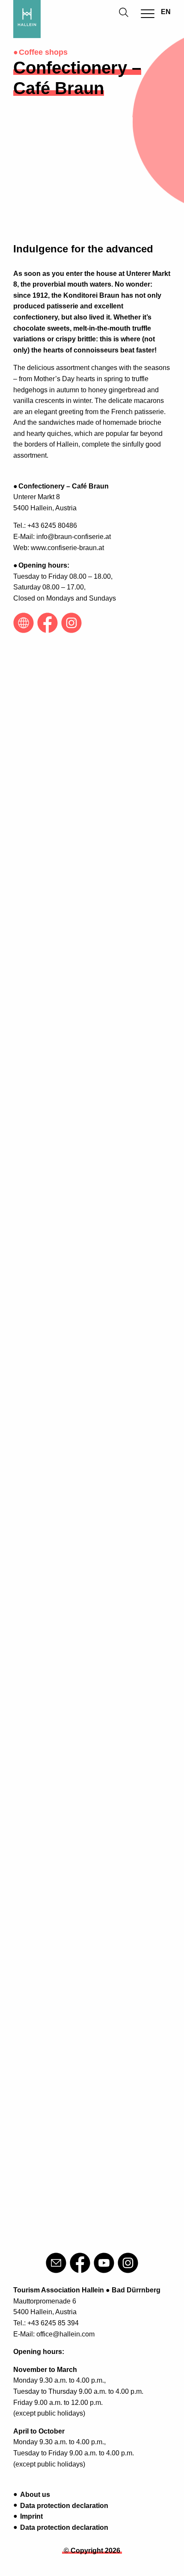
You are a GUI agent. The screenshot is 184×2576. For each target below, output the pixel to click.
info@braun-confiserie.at (74, 537)
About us (35, 2495)
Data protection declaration (64, 2506)
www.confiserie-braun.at (67, 548)
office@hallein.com (65, 2334)
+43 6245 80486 (52, 526)
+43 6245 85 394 (53, 2323)
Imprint (31, 2516)
